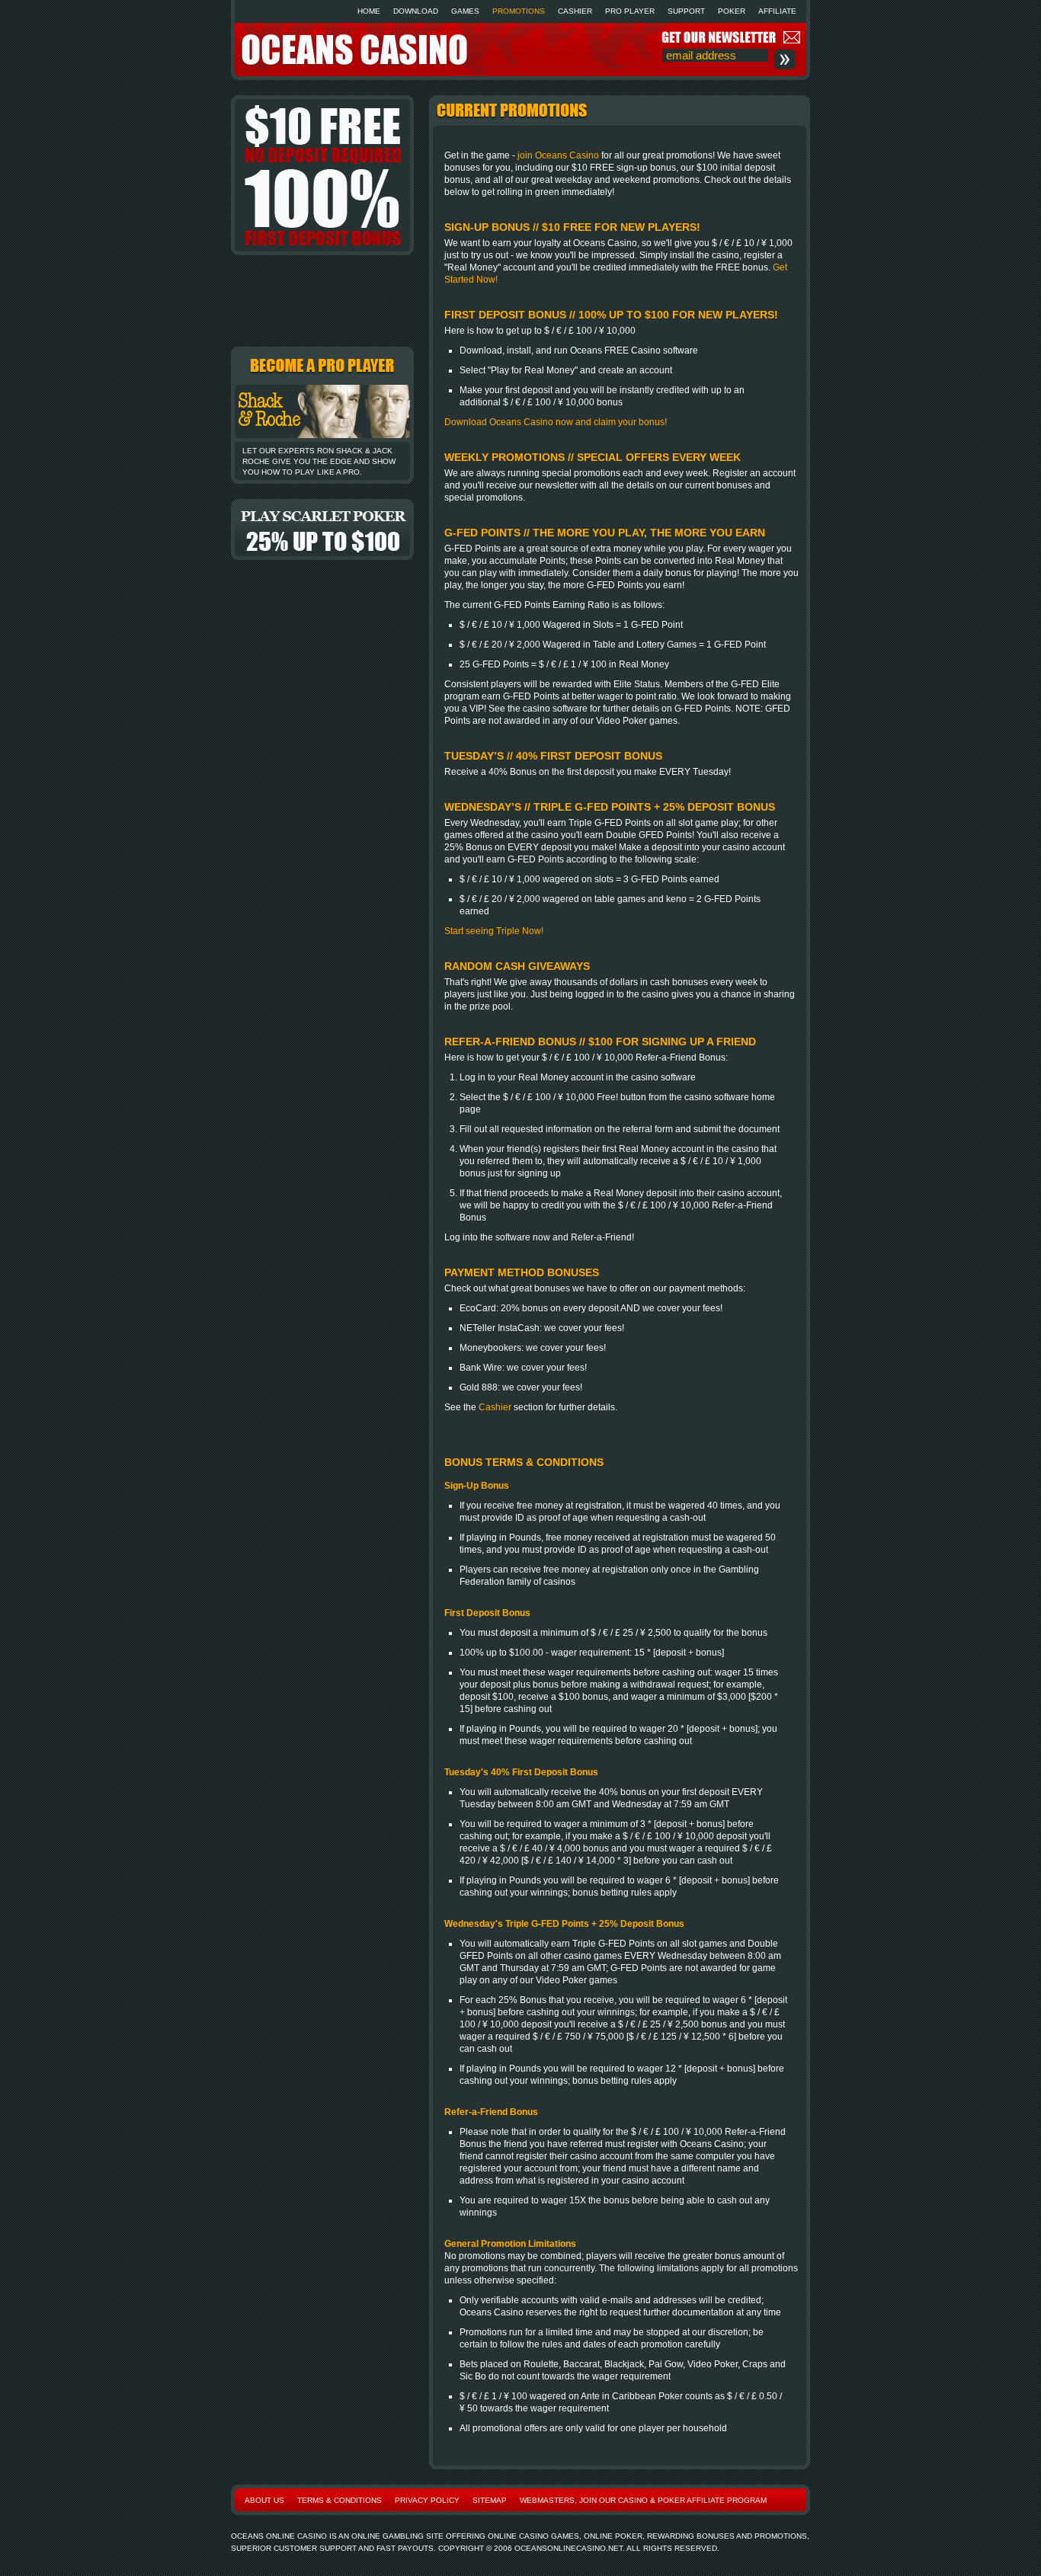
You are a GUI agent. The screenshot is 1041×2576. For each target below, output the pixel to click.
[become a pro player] (322, 443)
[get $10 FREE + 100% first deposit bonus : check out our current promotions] (322, 175)
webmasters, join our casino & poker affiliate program (643, 2500)
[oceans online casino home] (353, 64)
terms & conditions (340, 2500)
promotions (519, 11)
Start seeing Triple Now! (494, 931)
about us (264, 2500)
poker (732, 11)
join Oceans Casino (558, 155)
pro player (630, 11)
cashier (575, 11)
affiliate (777, 11)
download (416, 11)
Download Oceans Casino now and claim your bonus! (556, 422)
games (465, 11)
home (369, 11)
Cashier (495, 1407)
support (686, 11)
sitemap (490, 2500)
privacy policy (427, 2500)
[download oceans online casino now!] (322, 301)
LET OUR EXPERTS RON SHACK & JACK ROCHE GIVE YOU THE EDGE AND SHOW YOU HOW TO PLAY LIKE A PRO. (319, 461)
